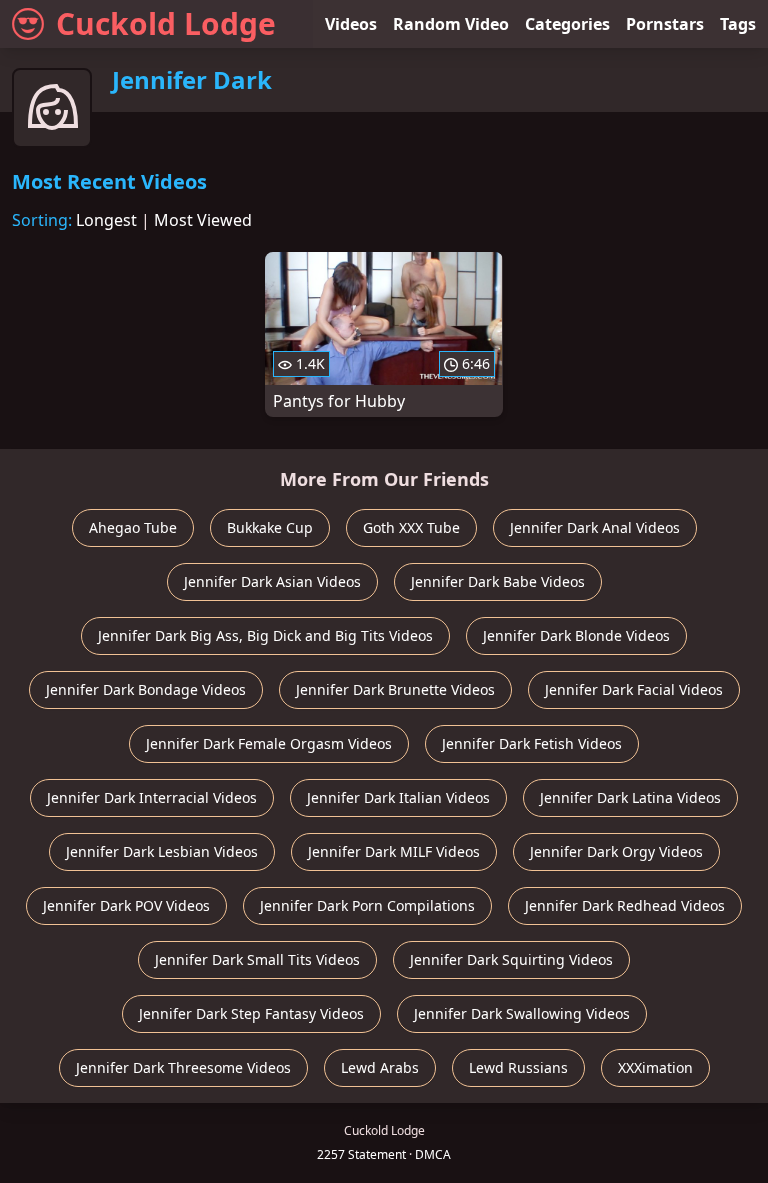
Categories (567, 24)
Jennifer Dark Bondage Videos (146, 689)
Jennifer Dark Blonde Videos (576, 635)
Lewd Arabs (380, 1067)
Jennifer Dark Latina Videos (630, 797)
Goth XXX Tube (411, 527)
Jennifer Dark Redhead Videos (625, 905)
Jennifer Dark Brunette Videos (395, 689)
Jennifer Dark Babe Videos (498, 581)
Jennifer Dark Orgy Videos (616, 851)
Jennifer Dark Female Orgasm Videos (269, 743)
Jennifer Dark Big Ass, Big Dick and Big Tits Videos (265, 635)
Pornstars (665, 24)
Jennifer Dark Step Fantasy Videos (251, 1013)
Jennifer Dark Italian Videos (398, 797)
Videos (351, 24)
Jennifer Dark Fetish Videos (532, 743)
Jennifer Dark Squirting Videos (511, 959)
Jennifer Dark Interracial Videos (152, 797)
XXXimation (655, 1067)
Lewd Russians (518, 1067)
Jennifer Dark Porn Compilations (367, 905)
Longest (106, 220)
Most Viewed (203, 220)
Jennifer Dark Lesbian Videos (162, 851)
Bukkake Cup (270, 527)
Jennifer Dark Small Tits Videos (257, 959)
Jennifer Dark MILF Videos (394, 851)
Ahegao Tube (133, 527)
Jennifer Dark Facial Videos (634, 689)
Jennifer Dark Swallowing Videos (522, 1013)
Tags (738, 24)
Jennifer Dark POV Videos (126, 905)
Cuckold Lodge (166, 23)
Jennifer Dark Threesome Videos (183, 1067)
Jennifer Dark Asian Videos (272, 581)
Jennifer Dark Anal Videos (595, 527)
